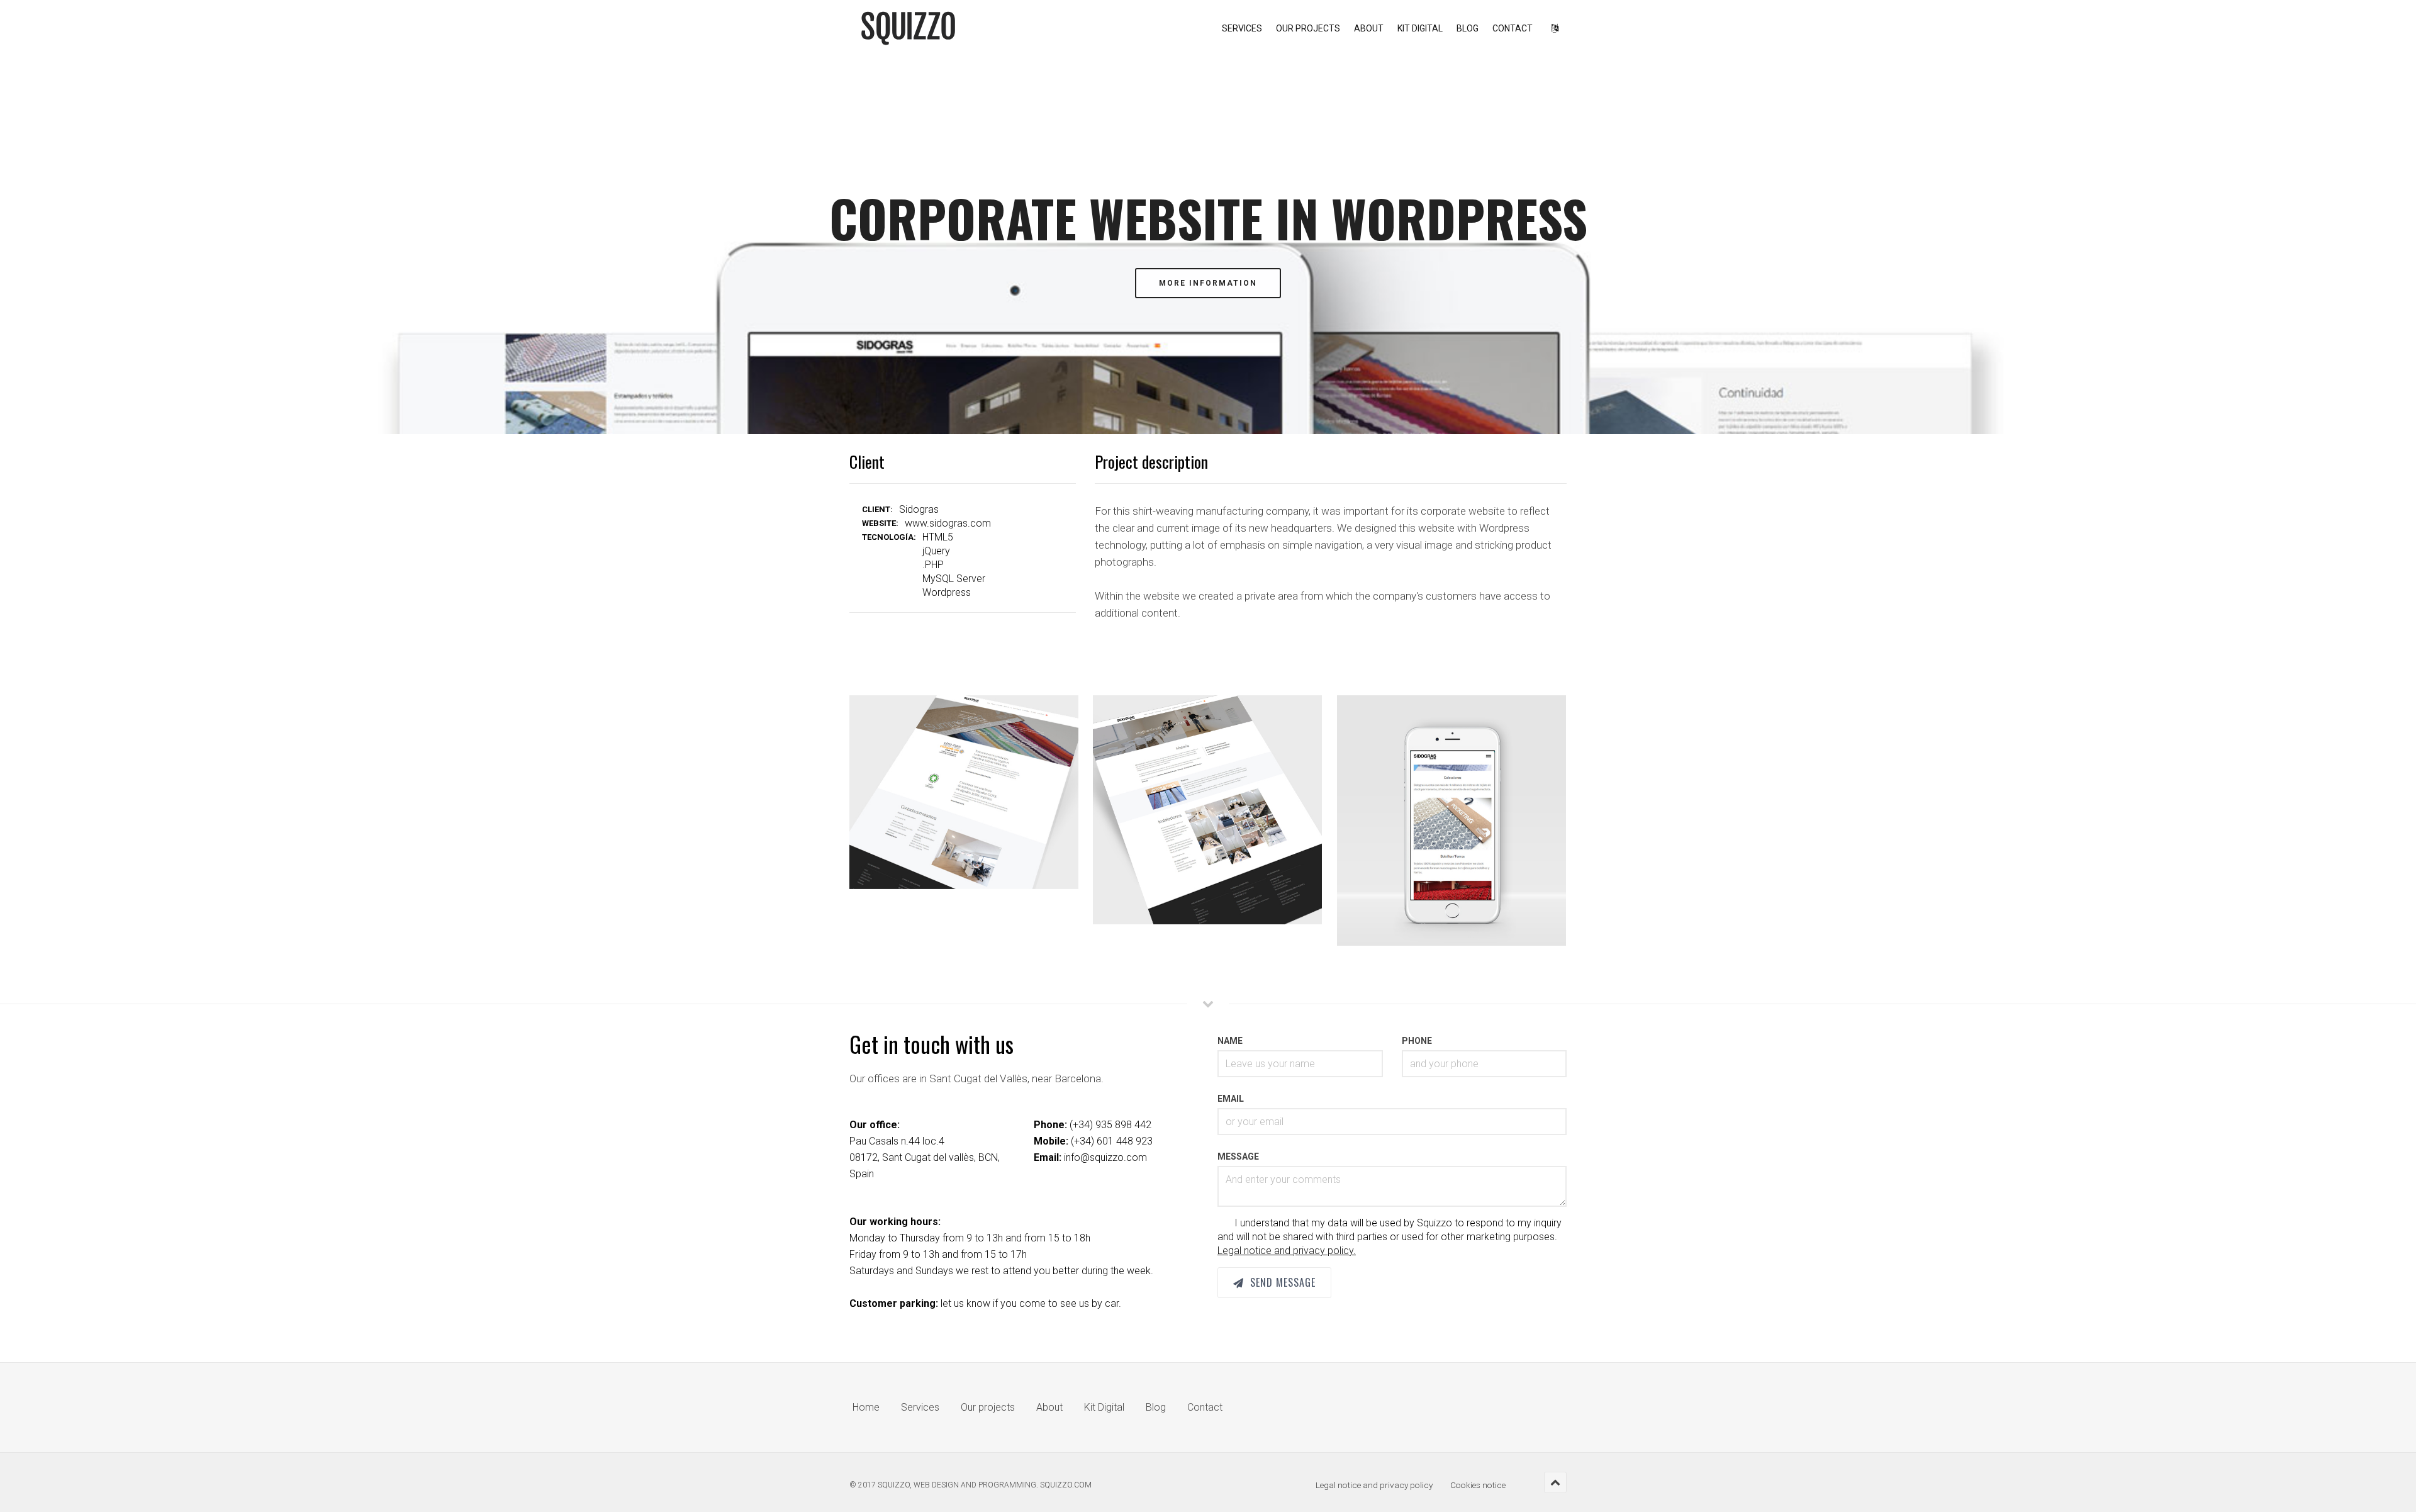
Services (1242, 28)
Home (866, 1407)
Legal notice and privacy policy (1374, 1485)
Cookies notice (1478, 1485)
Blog (1468, 28)
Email (1231, 1099)
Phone (1417, 1041)
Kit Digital (1420, 28)
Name (1230, 1041)
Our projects (1308, 28)
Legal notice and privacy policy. (1287, 1251)
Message (1238, 1156)
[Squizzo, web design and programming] (908, 28)
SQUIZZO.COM (1066, 1485)
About (1369, 28)
